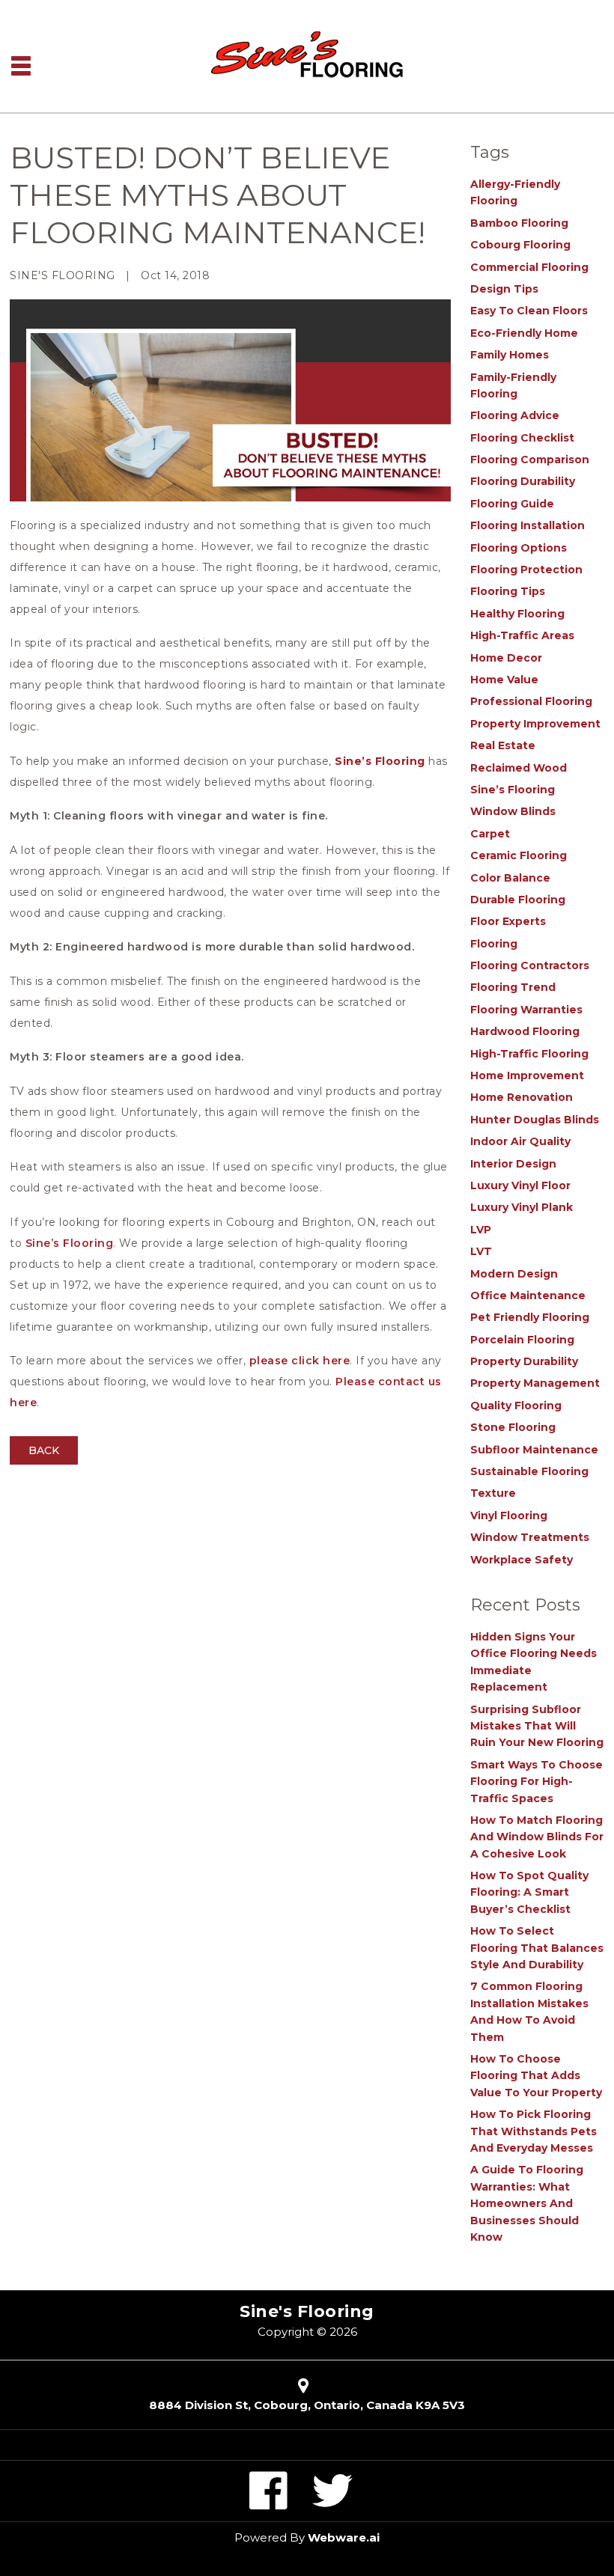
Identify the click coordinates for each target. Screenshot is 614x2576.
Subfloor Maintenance (534, 1450)
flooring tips (508, 591)
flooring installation (528, 525)
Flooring (494, 944)
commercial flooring (529, 267)
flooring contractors (530, 965)
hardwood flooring (525, 1031)
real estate (503, 745)
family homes (510, 355)
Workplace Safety (522, 1560)
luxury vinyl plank (522, 1207)
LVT (481, 1251)
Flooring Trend (513, 987)
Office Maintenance (528, 1295)
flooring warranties (526, 1010)
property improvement (535, 724)
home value (504, 680)
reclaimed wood (519, 768)
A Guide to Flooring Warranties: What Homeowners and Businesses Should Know (527, 2203)
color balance (510, 878)
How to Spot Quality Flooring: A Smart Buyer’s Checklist (529, 1892)
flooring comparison (530, 460)
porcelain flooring (522, 1340)
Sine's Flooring (307, 2311)
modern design (514, 1274)
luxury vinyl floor (520, 1185)
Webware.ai (344, 2537)
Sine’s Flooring (379, 761)
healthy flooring (517, 614)
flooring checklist (522, 438)
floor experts (508, 921)
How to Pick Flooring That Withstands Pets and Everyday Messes (534, 2131)
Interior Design (513, 1164)
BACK (44, 1450)
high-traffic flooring (529, 1054)
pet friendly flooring (530, 1317)
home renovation (522, 1097)
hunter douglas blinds (535, 1120)
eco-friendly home (524, 333)
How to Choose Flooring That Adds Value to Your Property (536, 2076)
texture (493, 1493)
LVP (481, 1230)
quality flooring (516, 1405)
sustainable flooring (529, 1471)
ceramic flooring (519, 855)
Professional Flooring (531, 701)
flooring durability (523, 481)
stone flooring (513, 1427)
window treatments (530, 1537)
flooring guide (512, 504)
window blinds (513, 811)
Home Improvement (527, 1075)
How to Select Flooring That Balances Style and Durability (537, 1948)
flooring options (519, 548)
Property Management (535, 1383)
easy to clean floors (529, 311)
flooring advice (515, 415)
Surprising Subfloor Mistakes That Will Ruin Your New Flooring (537, 1726)
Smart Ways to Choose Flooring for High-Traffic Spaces (537, 1782)
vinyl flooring (509, 1516)
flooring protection (526, 570)
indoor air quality (520, 1141)
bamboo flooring (519, 223)
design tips (504, 289)
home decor (506, 658)
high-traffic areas (522, 635)
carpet (490, 834)
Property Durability (524, 1361)
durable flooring (518, 900)
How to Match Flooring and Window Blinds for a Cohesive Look (537, 1837)
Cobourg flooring (520, 245)
